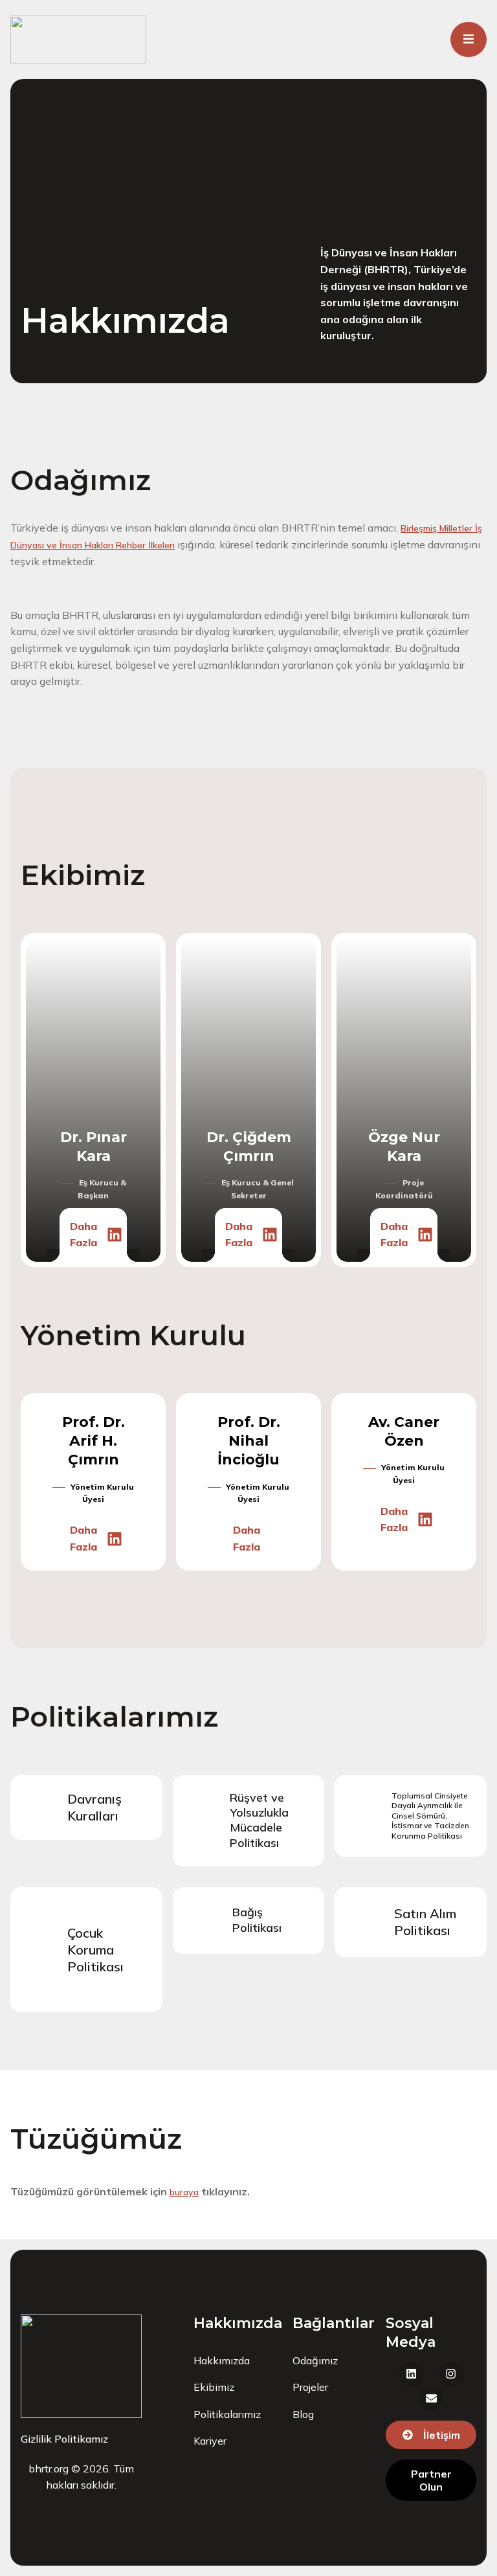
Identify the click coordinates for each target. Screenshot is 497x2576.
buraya (184, 2192)
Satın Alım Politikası (425, 1922)
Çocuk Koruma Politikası (95, 1950)
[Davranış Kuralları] (39, 1808)
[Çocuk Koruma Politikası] (39, 1950)
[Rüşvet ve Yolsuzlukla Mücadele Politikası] (201, 1820)
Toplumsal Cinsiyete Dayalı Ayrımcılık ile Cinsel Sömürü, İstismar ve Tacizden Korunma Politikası (430, 1816)
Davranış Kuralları (94, 1807)
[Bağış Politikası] (204, 1921)
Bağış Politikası (257, 1920)
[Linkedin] (115, 1235)
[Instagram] (451, 2374)
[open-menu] (469, 39)
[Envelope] (431, 2398)
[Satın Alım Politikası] (366, 1922)
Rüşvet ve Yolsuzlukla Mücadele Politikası (259, 1820)
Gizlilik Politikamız (64, 2439)
